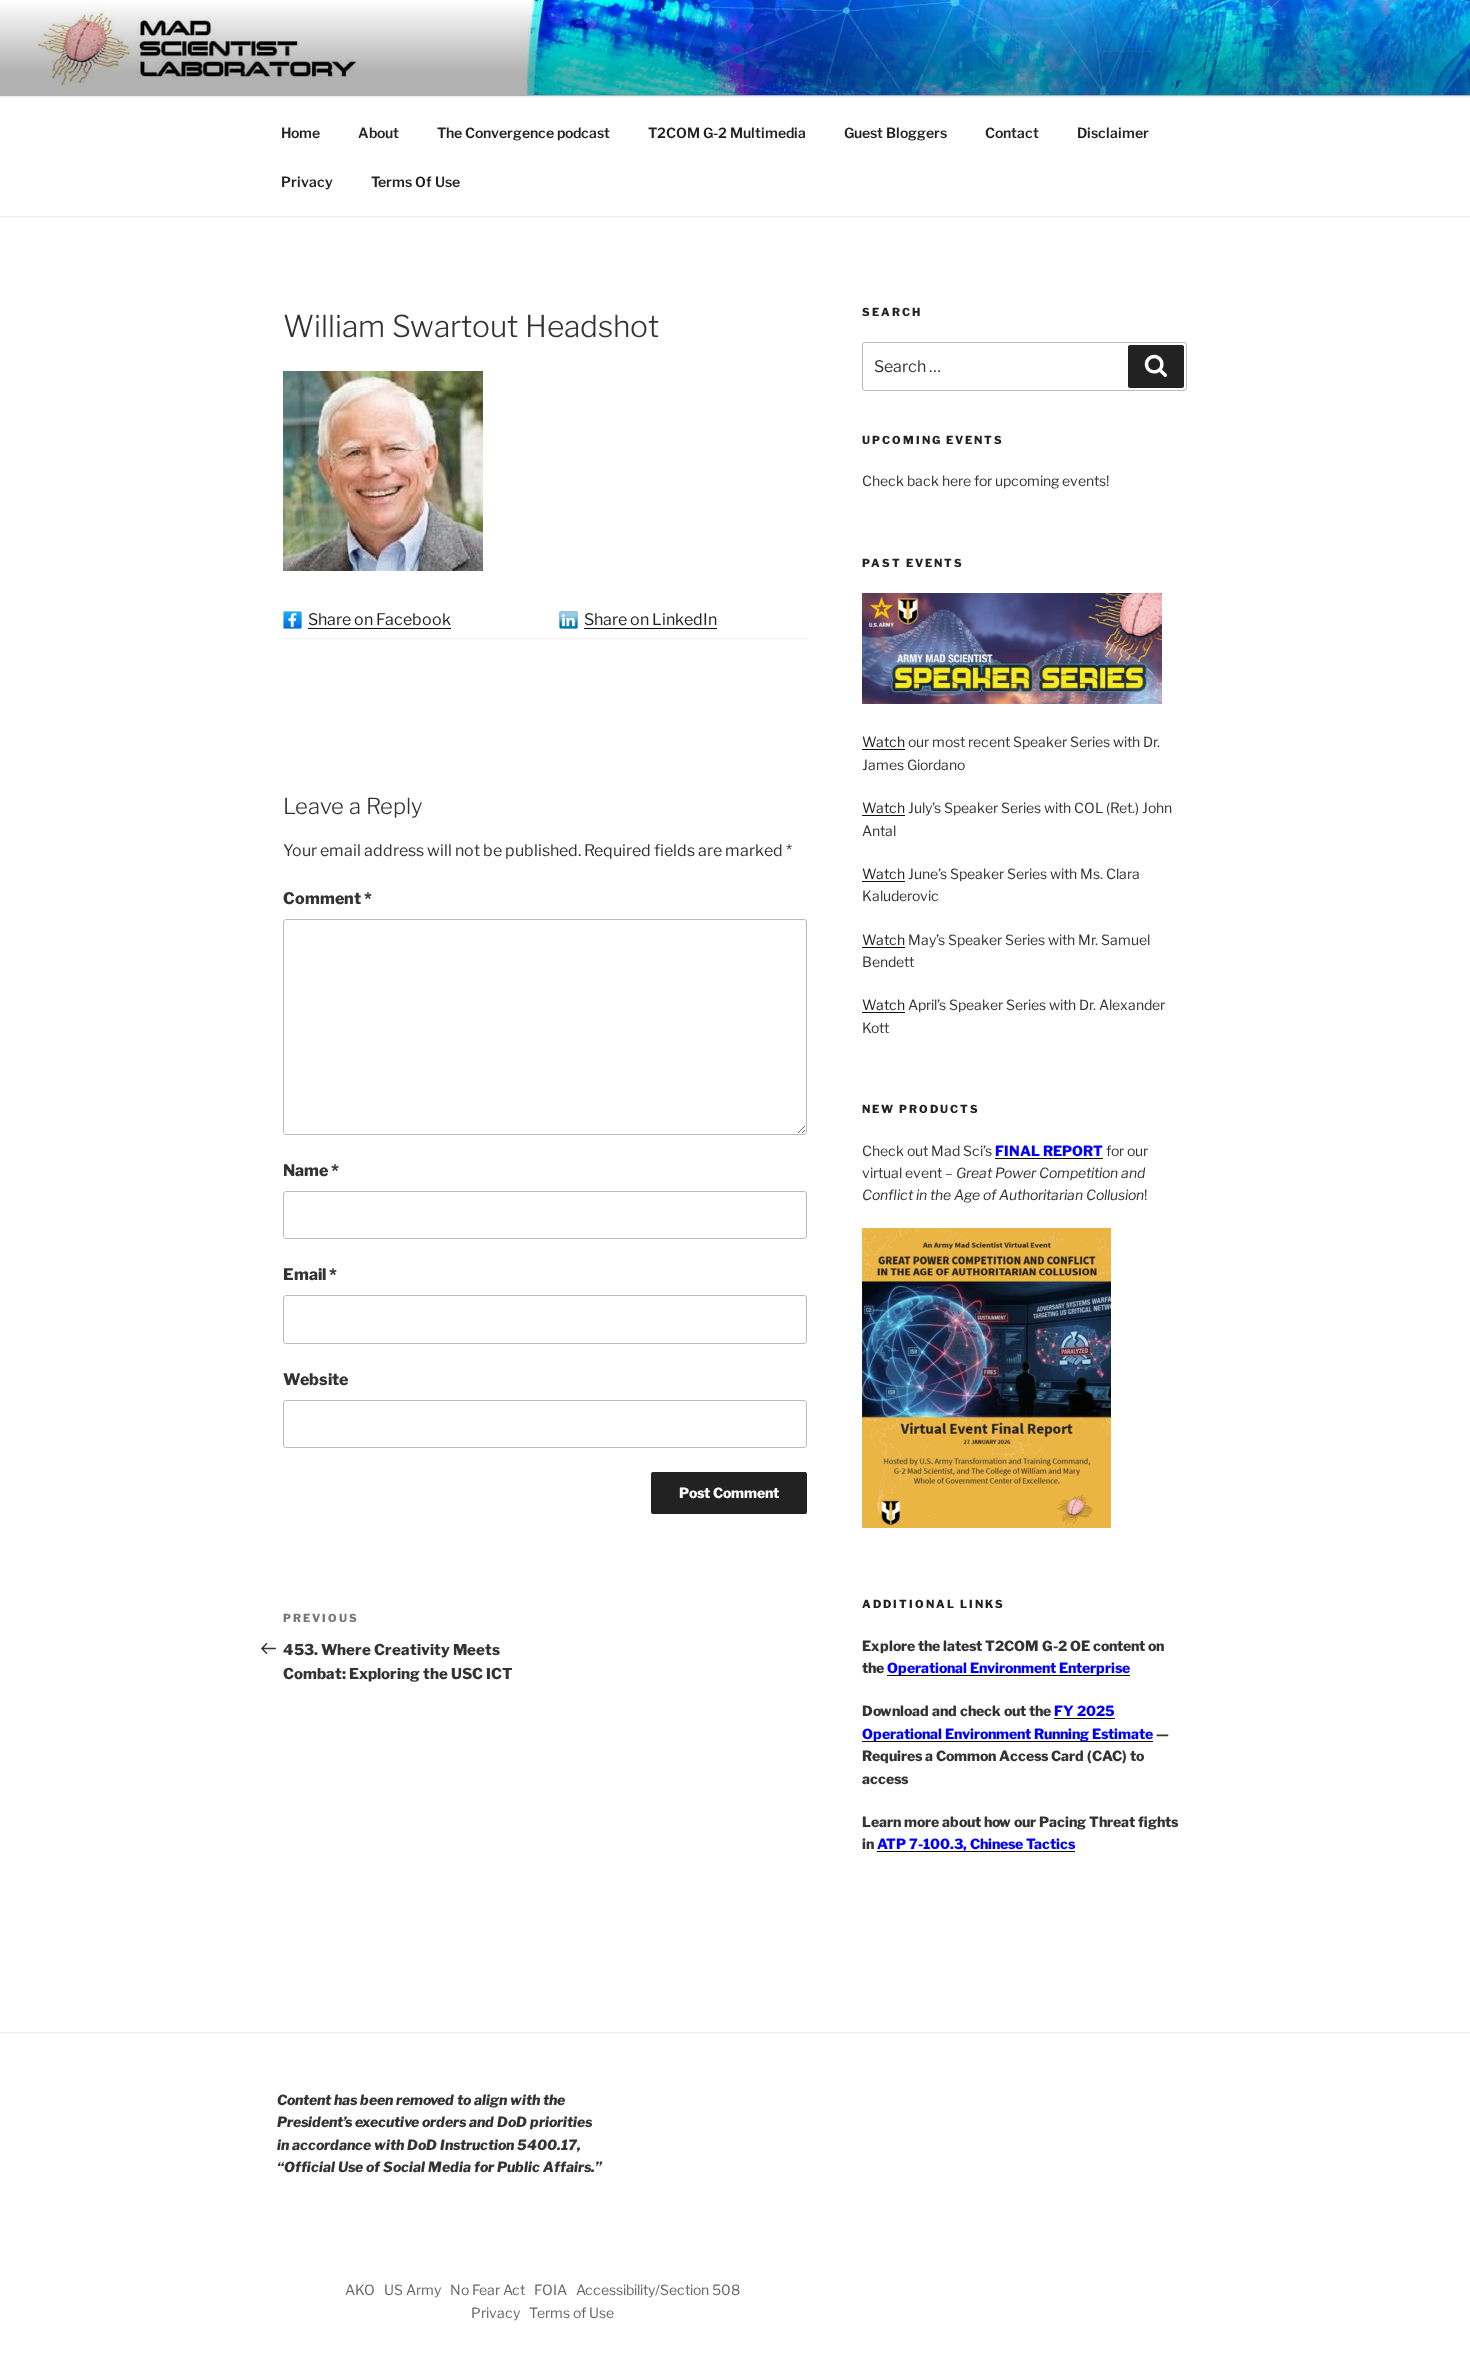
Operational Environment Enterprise (1008, 1667)
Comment (327, 898)
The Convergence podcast (523, 132)
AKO (360, 2289)
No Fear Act (487, 2289)
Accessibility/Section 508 (658, 2289)
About (378, 132)
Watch (883, 741)
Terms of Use (571, 2312)
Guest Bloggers (895, 132)
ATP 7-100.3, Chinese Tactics (976, 1843)
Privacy (307, 181)
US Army (412, 2289)
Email (310, 1274)
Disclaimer (1113, 132)
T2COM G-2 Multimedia (727, 132)
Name (311, 1170)
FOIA (550, 2289)
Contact (1012, 132)
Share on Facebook (379, 619)
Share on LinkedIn (650, 619)
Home (300, 132)
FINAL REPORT (1049, 1150)
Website (315, 1379)
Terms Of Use (415, 181)
